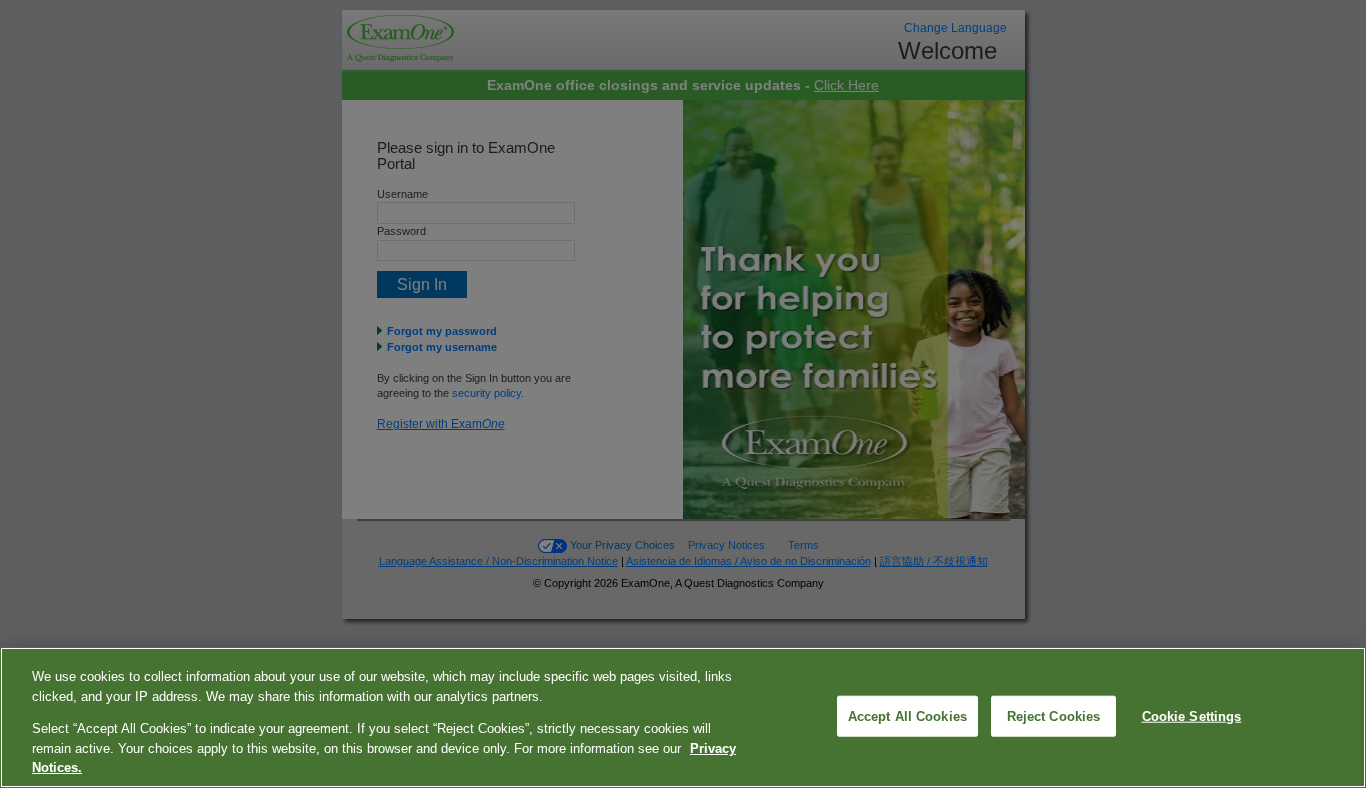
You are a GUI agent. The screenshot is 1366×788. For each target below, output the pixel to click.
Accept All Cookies (907, 715)
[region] (683, 717)
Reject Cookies (1054, 715)
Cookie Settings (1192, 715)
